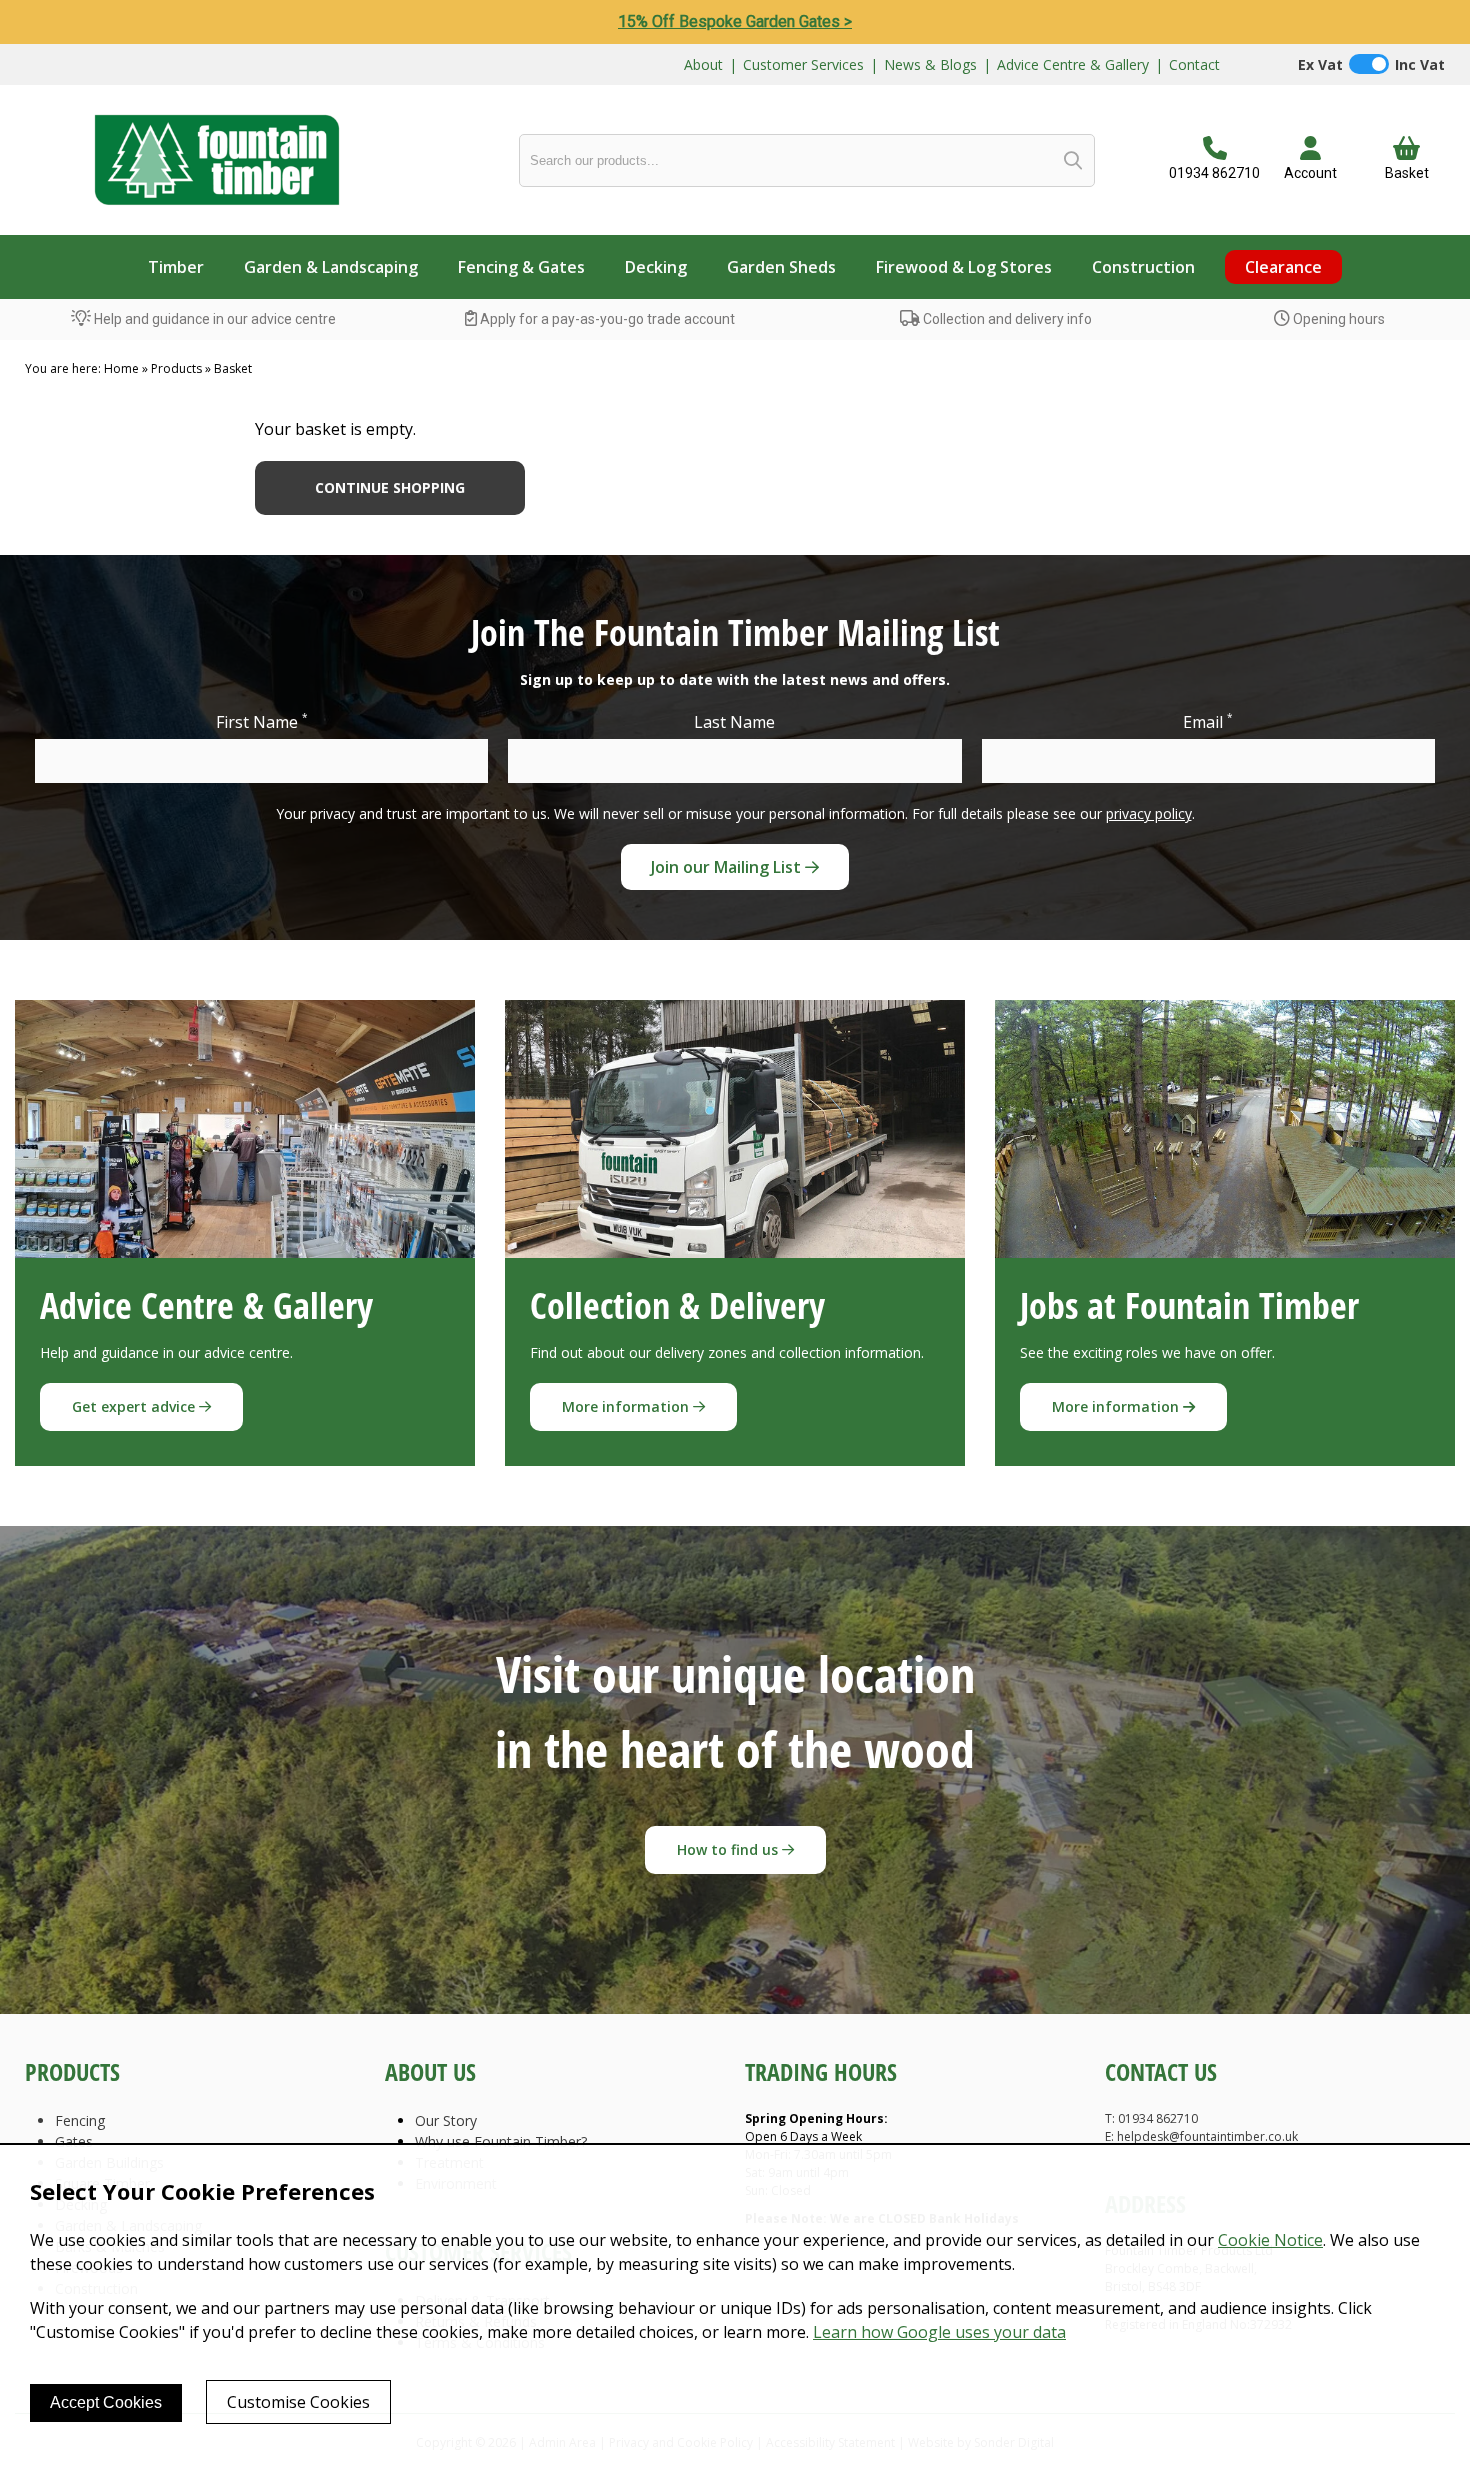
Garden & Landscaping (331, 267)
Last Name (734, 722)
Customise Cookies (298, 2402)
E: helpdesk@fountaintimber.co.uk (1201, 2136)
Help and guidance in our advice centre (213, 319)
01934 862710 (1214, 173)
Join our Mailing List (728, 867)
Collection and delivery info (1006, 319)
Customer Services (803, 64)
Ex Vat (1320, 64)
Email (1208, 721)
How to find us (729, 1849)
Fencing (80, 2120)
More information (627, 1406)
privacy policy (1149, 813)
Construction (1143, 267)
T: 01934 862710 (1151, 2118)
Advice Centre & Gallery (1073, 64)
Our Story (446, 2120)
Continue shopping (390, 487)
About (703, 64)
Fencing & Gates (521, 267)
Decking (656, 267)
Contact (1194, 64)
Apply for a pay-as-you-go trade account (606, 319)
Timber (176, 267)
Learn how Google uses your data (939, 2332)
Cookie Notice (1270, 2240)
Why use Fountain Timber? (501, 2141)
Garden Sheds (781, 267)
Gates (74, 2141)
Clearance (1283, 267)
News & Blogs (930, 64)
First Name (262, 721)
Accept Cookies (106, 2402)
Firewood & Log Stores (964, 267)
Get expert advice (135, 1406)
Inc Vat (1420, 64)
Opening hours (1337, 319)
